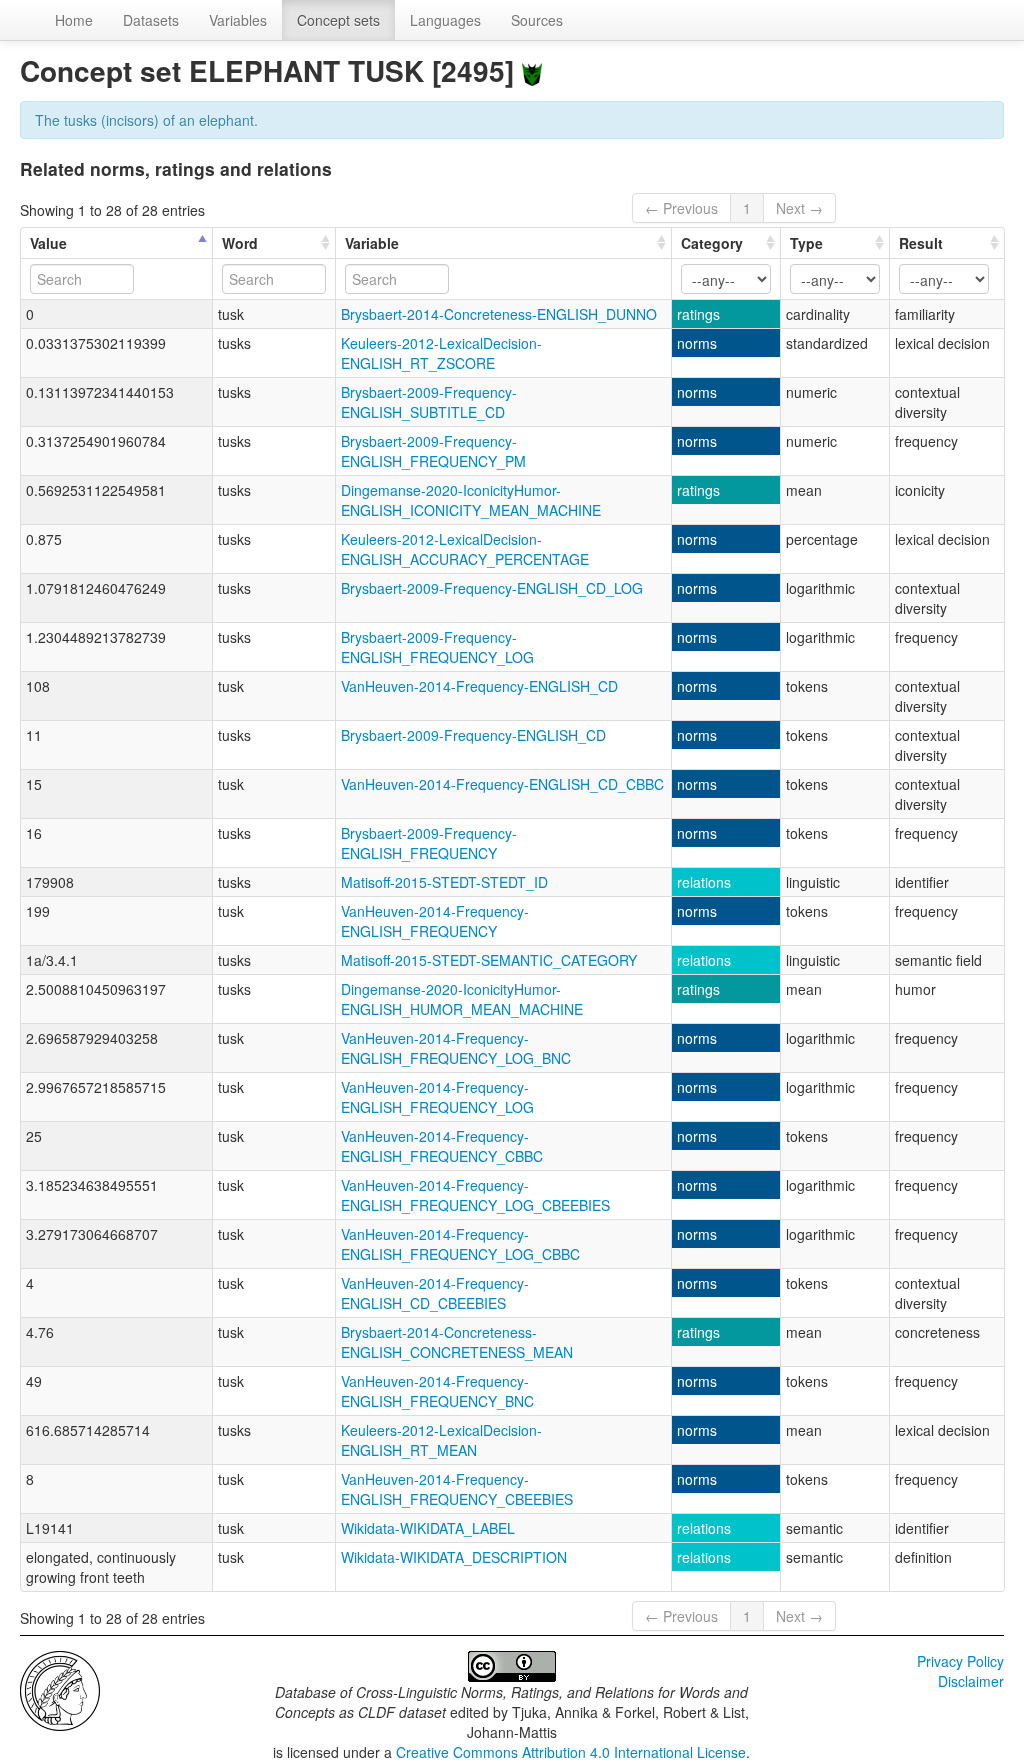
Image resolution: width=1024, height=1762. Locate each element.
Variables (238, 20)
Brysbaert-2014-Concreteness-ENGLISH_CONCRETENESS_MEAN (457, 1342)
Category (712, 243)
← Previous (681, 208)
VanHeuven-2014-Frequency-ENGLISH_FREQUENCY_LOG (437, 1097)
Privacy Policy (960, 1661)
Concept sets (338, 20)
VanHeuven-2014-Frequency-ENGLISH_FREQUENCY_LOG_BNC (456, 1048)
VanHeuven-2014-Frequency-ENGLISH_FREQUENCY (435, 921)
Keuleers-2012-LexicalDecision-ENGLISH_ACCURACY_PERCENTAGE (465, 549)
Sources (537, 20)
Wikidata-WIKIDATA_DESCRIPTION (454, 1557)
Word (240, 243)
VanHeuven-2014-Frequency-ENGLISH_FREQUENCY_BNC (437, 1391)
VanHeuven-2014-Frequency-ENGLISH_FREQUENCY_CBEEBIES (457, 1489)
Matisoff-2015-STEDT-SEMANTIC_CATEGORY (489, 960)
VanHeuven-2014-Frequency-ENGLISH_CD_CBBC (502, 784)
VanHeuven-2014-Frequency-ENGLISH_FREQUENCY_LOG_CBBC (460, 1244)
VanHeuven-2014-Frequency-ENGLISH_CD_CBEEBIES (435, 1293)
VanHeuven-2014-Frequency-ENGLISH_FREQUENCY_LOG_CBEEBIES (475, 1195)
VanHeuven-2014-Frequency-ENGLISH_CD (479, 686)
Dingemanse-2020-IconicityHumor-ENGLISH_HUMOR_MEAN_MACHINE (462, 999)
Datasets (151, 20)
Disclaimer (971, 1681)
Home (74, 20)
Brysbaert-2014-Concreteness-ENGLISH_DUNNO (499, 314)
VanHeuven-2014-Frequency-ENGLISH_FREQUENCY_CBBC (442, 1146)
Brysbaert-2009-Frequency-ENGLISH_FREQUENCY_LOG (437, 647)
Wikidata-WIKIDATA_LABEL (428, 1528)
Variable (372, 243)
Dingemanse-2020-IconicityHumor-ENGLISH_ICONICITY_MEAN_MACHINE (471, 500)
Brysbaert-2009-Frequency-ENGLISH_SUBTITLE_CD (429, 402)
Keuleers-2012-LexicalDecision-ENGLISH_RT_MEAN (441, 1440)
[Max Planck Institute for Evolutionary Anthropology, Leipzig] (60, 1689)
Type (806, 243)
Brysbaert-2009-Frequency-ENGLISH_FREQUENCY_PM (433, 451)
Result (921, 243)
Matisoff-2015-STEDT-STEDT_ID (444, 882)
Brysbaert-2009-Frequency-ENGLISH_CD (473, 735)
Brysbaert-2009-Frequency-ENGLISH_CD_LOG (492, 588)
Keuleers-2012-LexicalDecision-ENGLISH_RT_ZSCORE (441, 353)
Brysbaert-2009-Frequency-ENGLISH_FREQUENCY (429, 843)
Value (48, 243)
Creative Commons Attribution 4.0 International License (571, 1752)
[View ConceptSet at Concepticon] (532, 70)
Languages (445, 20)
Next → (799, 208)
